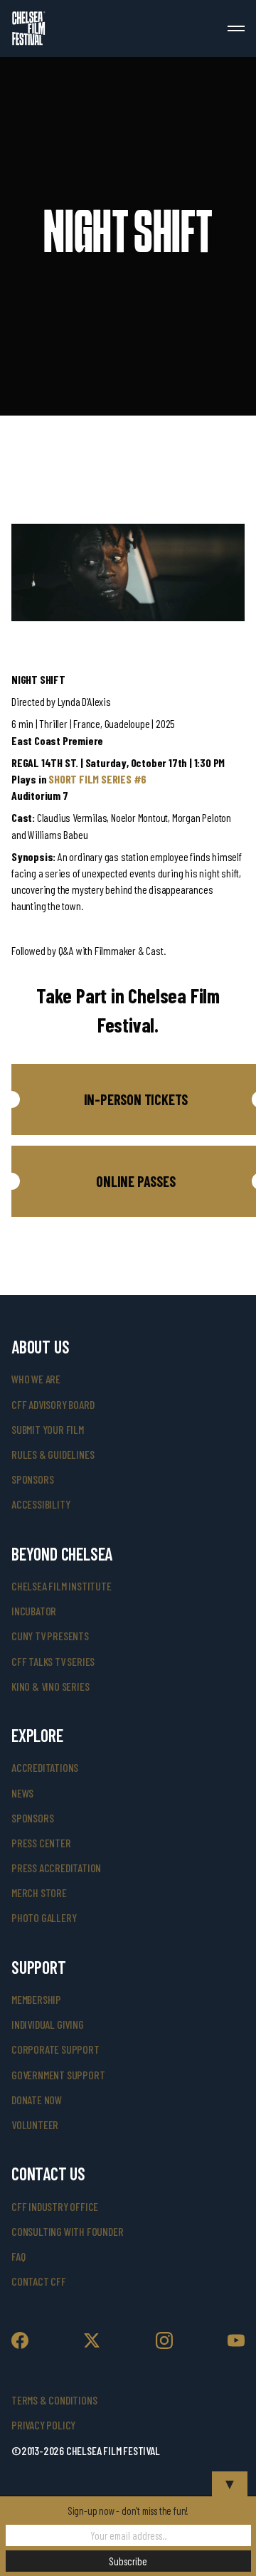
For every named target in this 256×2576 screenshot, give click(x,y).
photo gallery (44, 1917)
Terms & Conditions (54, 2400)
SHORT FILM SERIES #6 (97, 779)
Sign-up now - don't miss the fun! (128, 2511)
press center (41, 1843)
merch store (39, 1893)
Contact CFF (39, 2281)
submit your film (48, 1429)
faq (18, 2256)
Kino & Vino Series (50, 1686)
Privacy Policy (43, 2425)
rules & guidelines (53, 1454)
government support (58, 2075)
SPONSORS (32, 1818)
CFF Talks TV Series (53, 1661)
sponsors (32, 1479)
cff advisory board (53, 1404)
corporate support (55, 2049)
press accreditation (56, 1868)
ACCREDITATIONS (45, 1767)
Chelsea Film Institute (62, 1586)
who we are (36, 1379)
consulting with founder (67, 2231)
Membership (36, 1999)
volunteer (35, 2124)
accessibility (41, 1504)
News (22, 1793)
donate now (37, 2100)
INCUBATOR (34, 1611)
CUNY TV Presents (50, 1636)
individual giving (48, 2024)
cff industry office (55, 2206)
